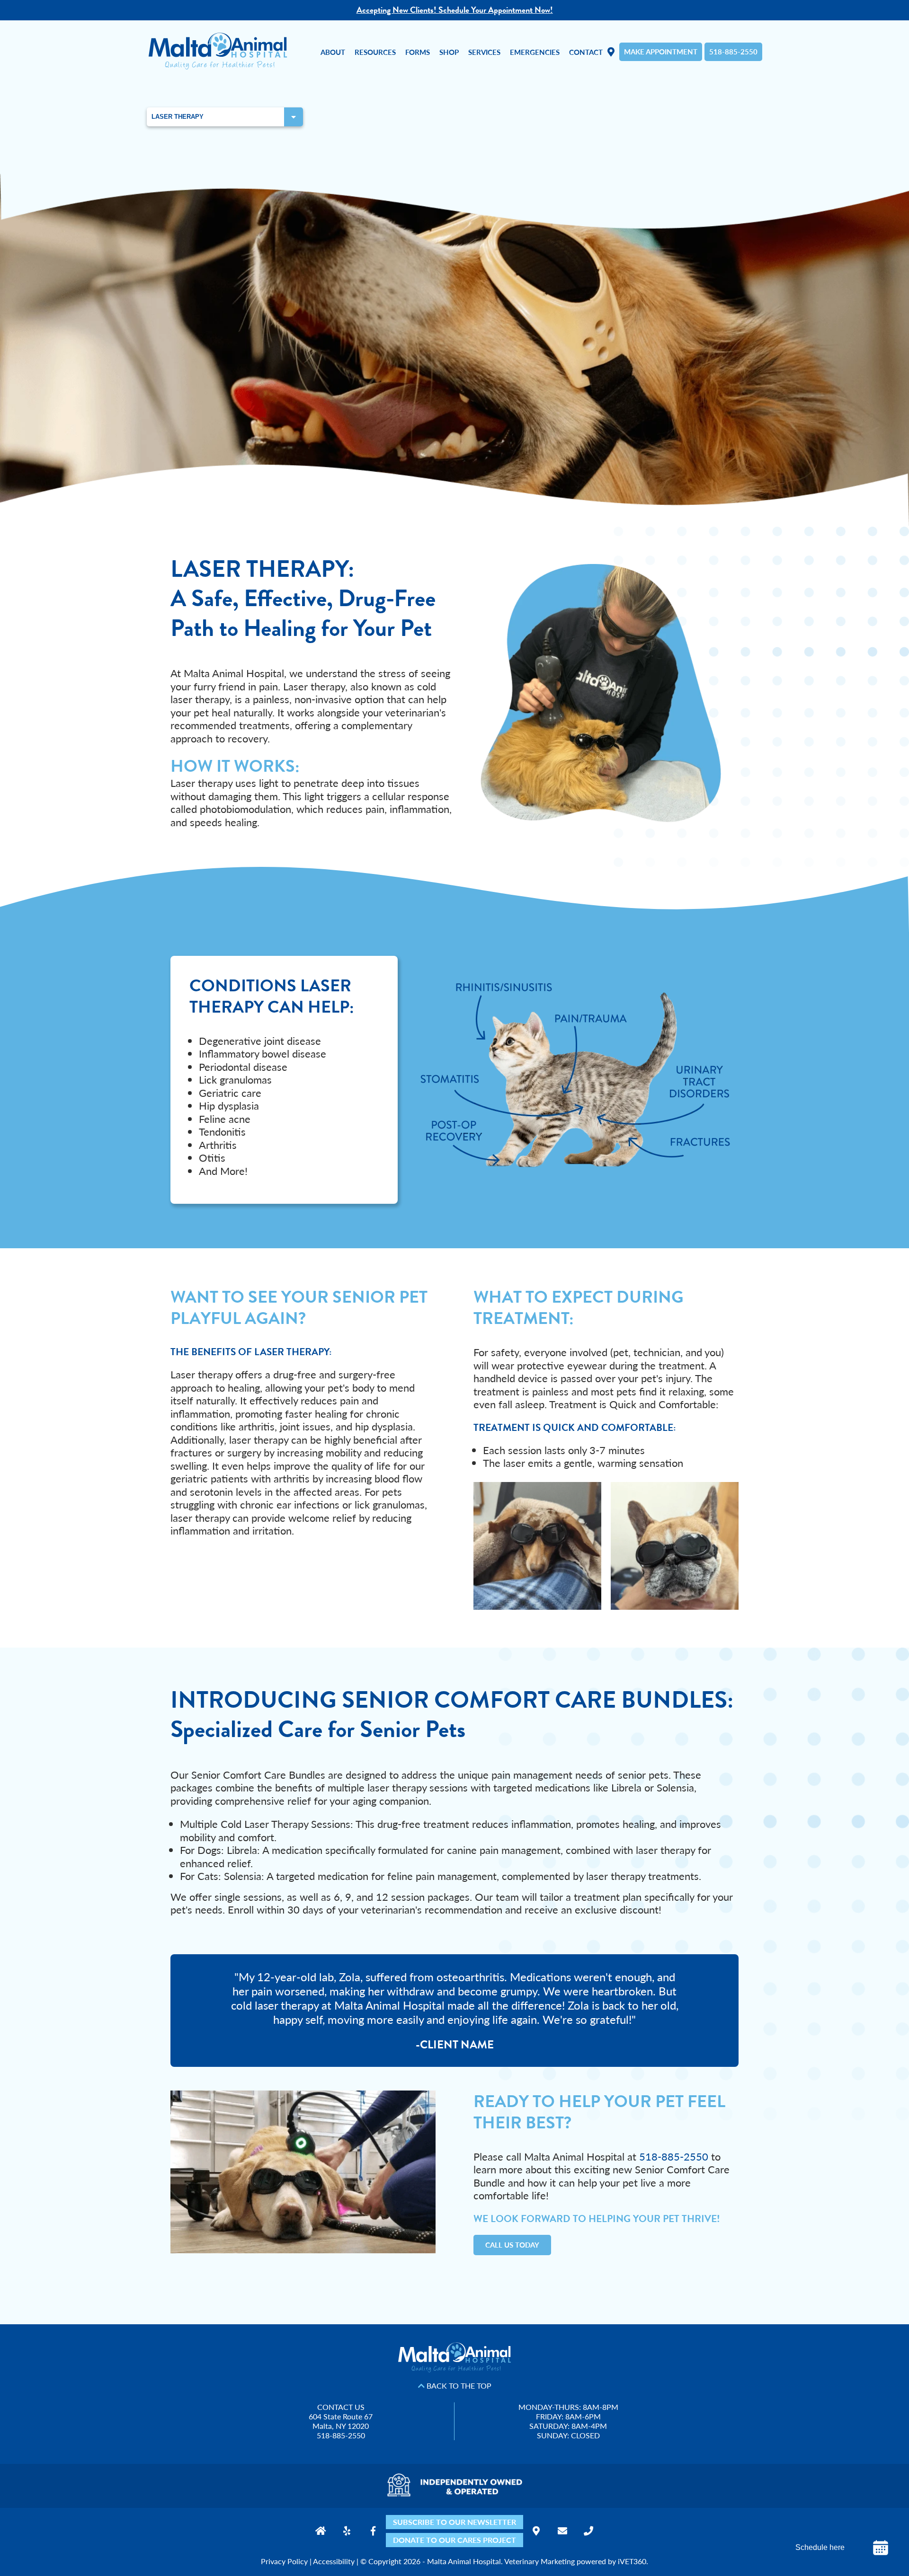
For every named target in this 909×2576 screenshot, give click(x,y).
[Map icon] (536, 2531)
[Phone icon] (588, 2531)
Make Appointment (661, 51)
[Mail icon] (562, 2531)
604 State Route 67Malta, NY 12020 (341, 2421)
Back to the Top (458, 2386)
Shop (449, 52)
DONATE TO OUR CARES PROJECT (454, 2540)
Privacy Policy (284, 2561)
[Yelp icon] (347, 2531)
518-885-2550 (733, 51)
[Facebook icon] (373, 2531)
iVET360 (632, 2561)
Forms (418, 52)
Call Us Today (512, 2245)
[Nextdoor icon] (321, 2531)
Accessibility (334, 2561)
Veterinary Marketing (539, 2561)
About (333, 52)
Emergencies (535, 52)
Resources (375, 52)
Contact (586, 52)
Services (484, 52)
